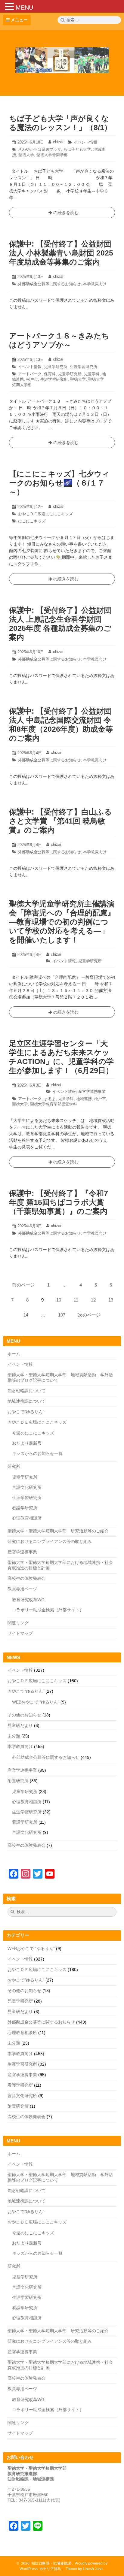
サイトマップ (20, 1633)
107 (62, 1317)
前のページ (23, 1285)
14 (26, 1317)
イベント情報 (85, 142)
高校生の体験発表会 (26, 1578)
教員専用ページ (22, 1589)
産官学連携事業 (92, 1091)
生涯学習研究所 (84, 367)
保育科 (50, 374)
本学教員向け (95, 284)
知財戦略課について (26, 1391)
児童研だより (20, 1725)
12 (94, 1302)
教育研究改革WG (28, 1600)
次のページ (89, 1315)
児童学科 (92, 374)
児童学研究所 (56, 367)
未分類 (14, 1736)
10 (59, 1302)
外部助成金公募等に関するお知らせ (49, 284)
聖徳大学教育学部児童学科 (54, 1104)
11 (77, 1302)
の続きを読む (62, 214)
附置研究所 (18, 1781)
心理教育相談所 (27, 1518)
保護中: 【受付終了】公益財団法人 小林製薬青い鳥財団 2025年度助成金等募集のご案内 (61, 253)
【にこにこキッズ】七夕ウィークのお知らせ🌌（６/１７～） (59, 483)
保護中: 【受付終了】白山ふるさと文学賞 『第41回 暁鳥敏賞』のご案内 (60, 821)
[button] (10, 6)
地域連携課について (26, 1401)
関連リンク (18, 1623)
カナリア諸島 (51, 2569)
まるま (50, 1099)
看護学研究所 (25, 1508)
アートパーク (30, 374)
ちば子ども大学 (77, 149)
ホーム (14, 1354)
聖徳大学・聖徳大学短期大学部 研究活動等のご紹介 (58, 1531)
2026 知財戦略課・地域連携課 (45, 2563)
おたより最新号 (27, 1443)
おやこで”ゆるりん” (26, 1691)
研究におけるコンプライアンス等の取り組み (50, 1541)
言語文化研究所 (27, 1487)
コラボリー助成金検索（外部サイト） (48, 1610)
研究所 (14, 1466)
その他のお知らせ (24, 1715)
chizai (58, 142)
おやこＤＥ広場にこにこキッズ (45, 514)
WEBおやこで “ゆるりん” (36, 1702)
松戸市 (32, 379)
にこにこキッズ (32, 521)
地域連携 (84, 1099)
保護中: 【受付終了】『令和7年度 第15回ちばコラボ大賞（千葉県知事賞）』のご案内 (59, 1202)
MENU (24, 8)
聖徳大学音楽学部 (52, 155)
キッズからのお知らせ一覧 (37, 1453)
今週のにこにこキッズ (33, 1433)
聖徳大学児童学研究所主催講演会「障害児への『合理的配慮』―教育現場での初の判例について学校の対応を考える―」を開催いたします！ (62, 922)
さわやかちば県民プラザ (40, 149)
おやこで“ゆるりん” (26, 1412)
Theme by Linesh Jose (85, 2569)
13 (111, 1302)
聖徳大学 (26, 155)
